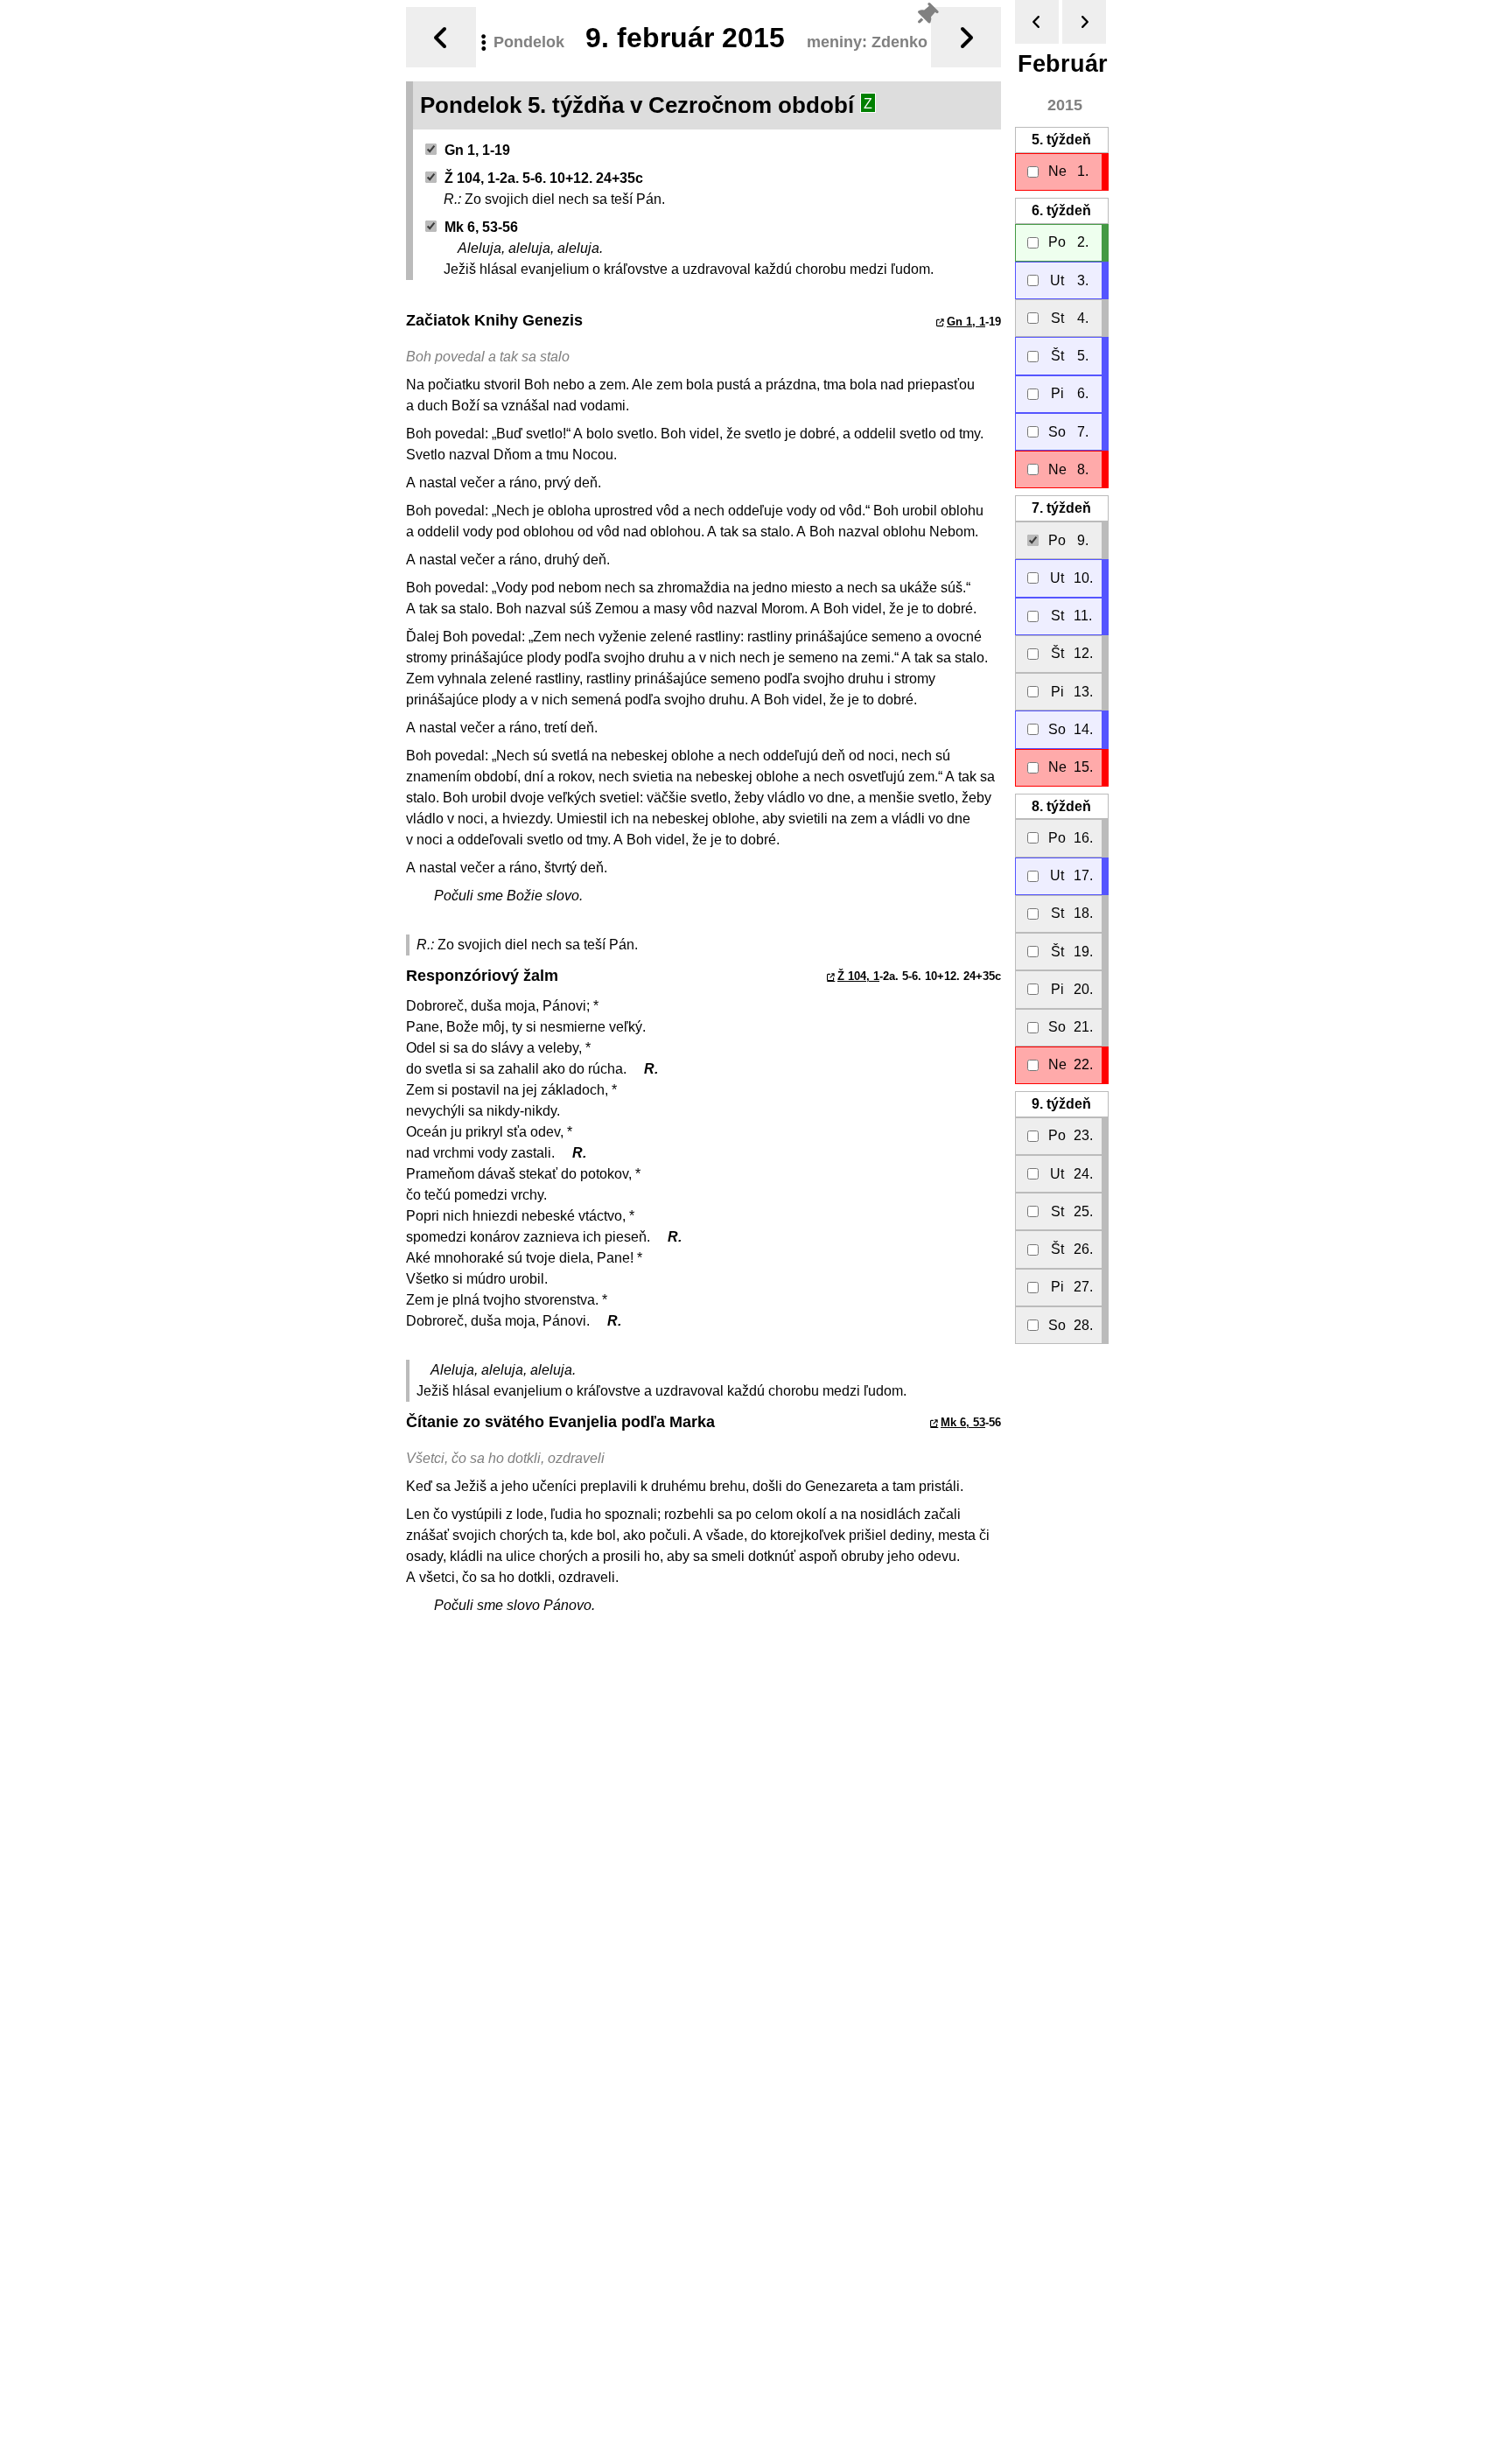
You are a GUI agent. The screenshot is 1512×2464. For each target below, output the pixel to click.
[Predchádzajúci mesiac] (1037, 22)
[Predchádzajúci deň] (441, 37)
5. (1061, 140)
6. (1061, 210)
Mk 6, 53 (963, 1422)
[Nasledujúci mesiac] (1084, 22)
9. (1061, 1104)
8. (1061, 806)
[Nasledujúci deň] (966, 37)
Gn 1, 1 (966, 322)
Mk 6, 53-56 (481, 227)
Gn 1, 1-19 (477, 150)
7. (1061, 508)
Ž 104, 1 (858, 976)
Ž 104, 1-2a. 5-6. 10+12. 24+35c (544, 178)
